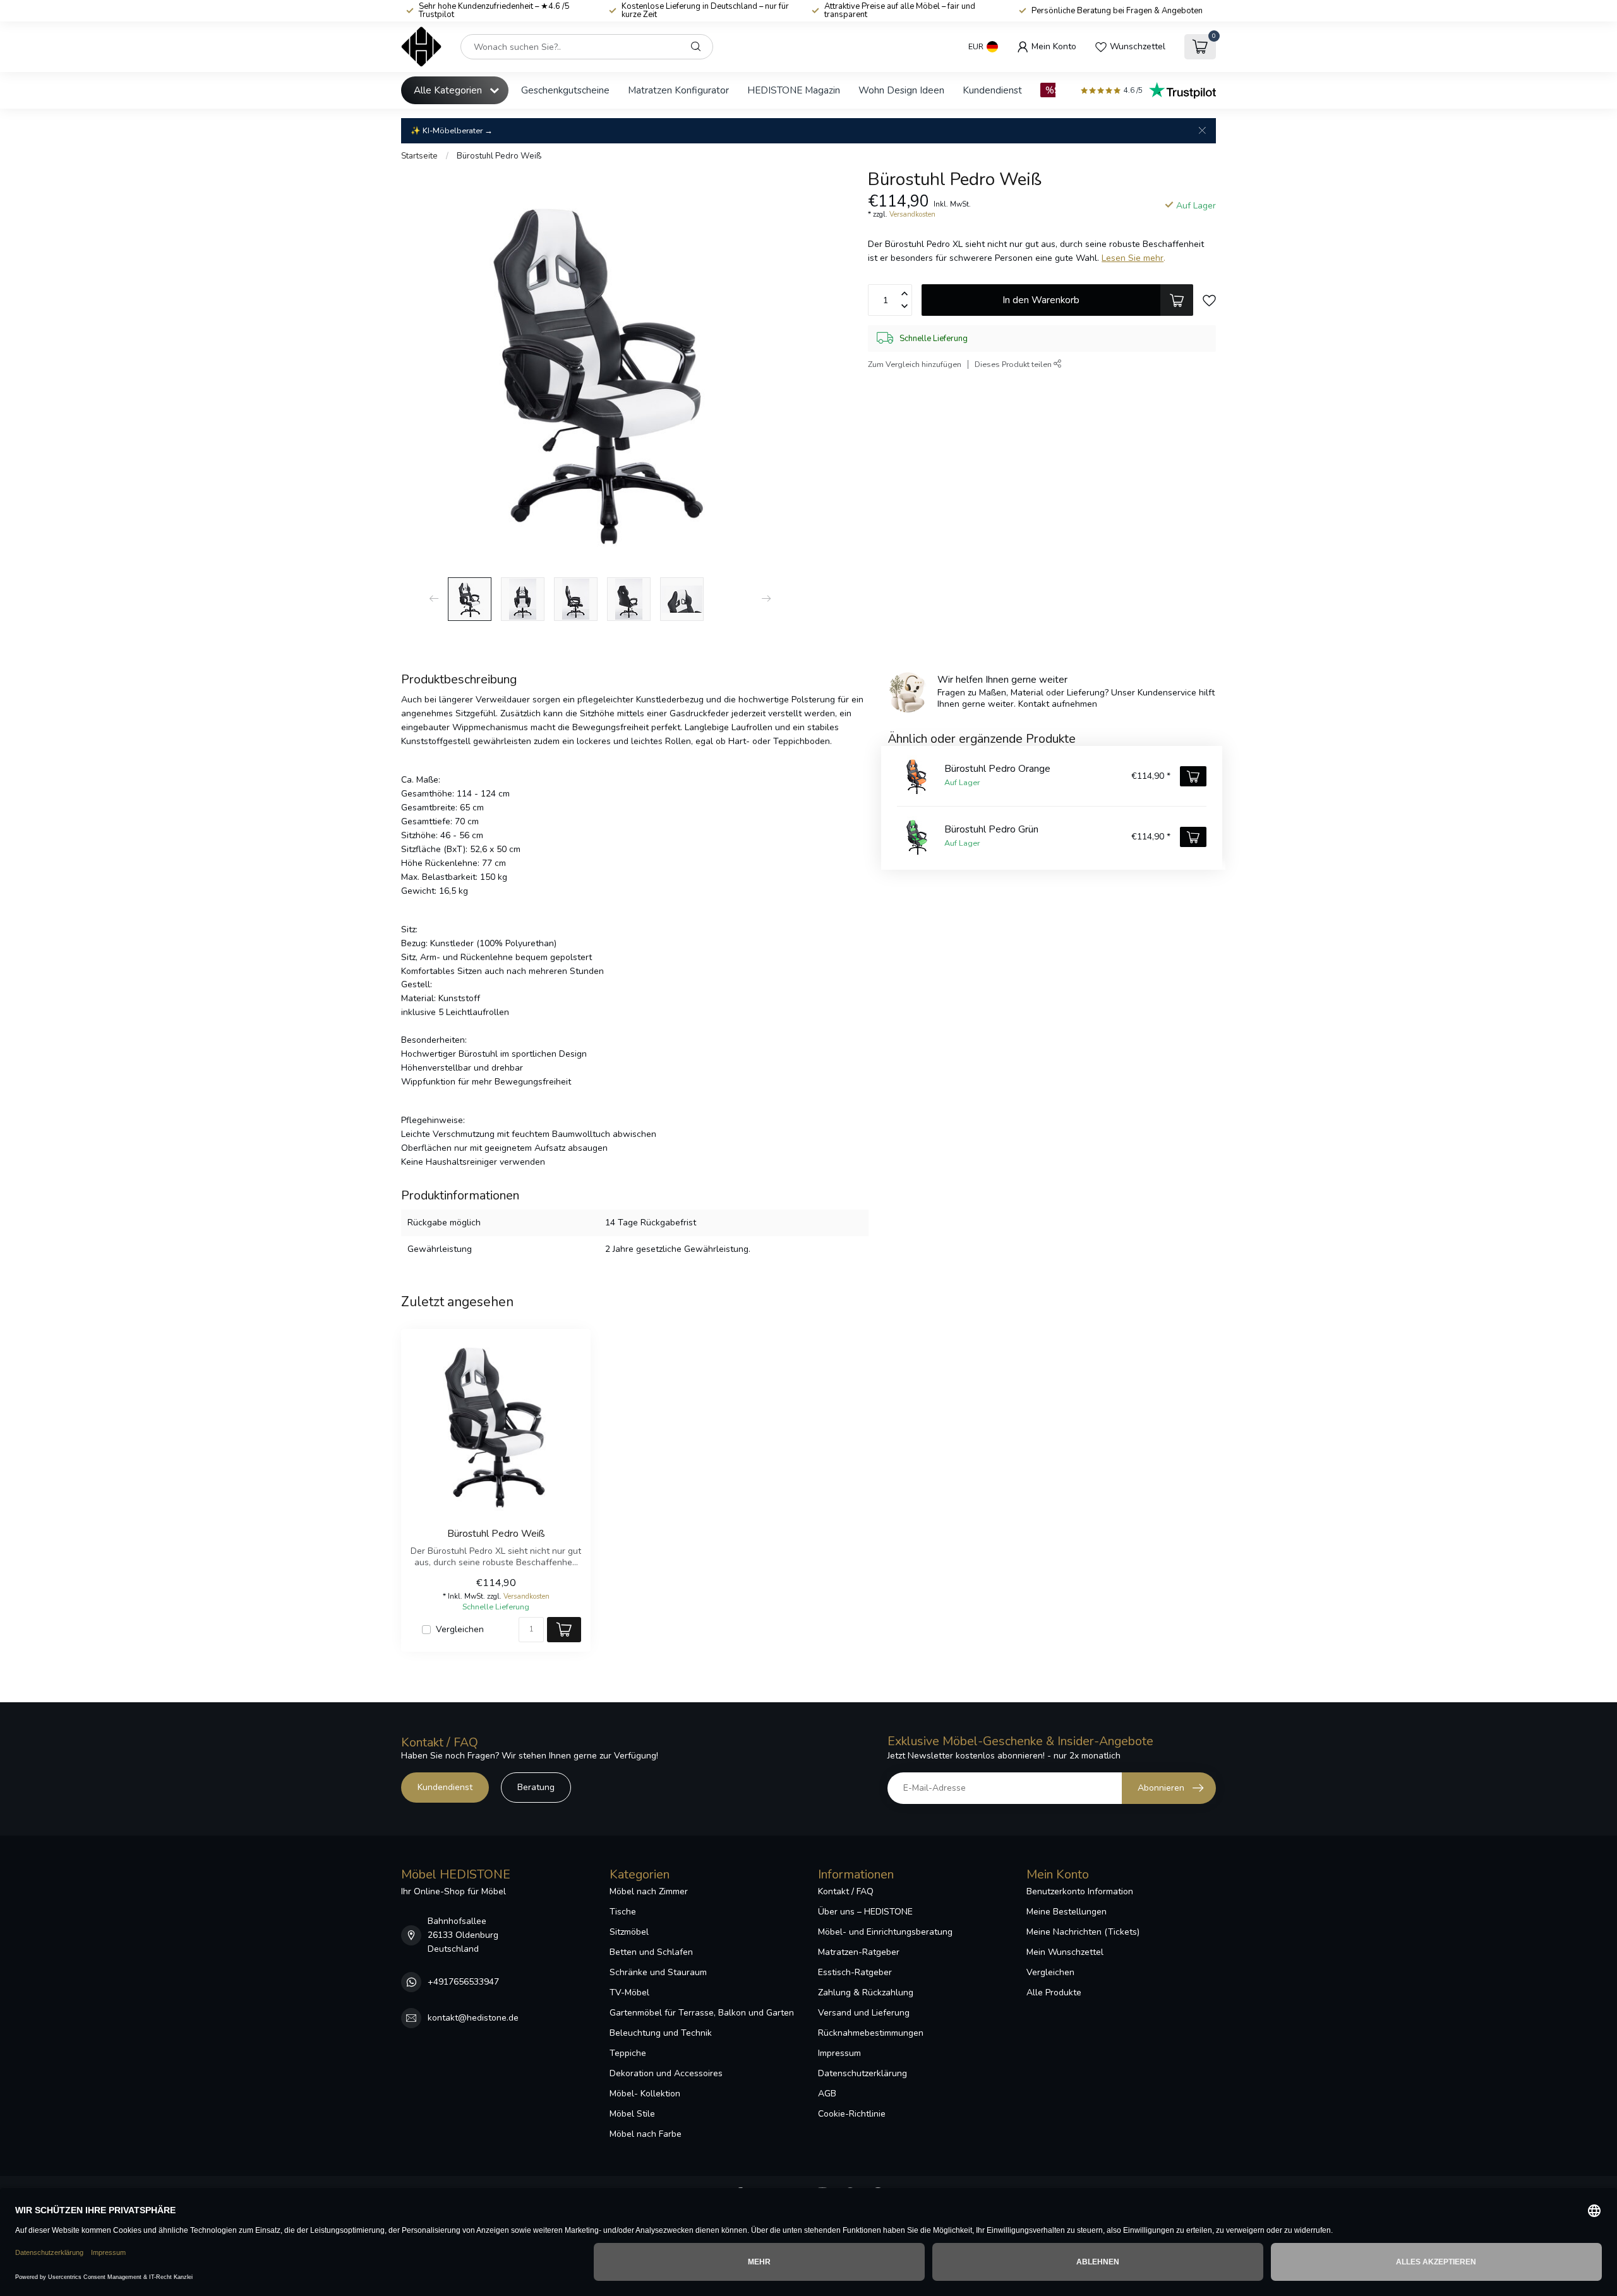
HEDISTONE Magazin (794, 90)
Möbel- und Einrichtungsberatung (885, 1932)
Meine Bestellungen (1067, 1912)
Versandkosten (912, 214)
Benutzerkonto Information (1080, 1891)
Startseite (419, 156)
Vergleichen (460, 1629)
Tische (623, 1912)
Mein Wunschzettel (1065, 1952)
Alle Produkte (1054, 1992)
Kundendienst (992, 90)
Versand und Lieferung (864, 2013)
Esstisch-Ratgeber (855, 1972)
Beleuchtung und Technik (661, 2033)
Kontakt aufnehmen (1058, 704)
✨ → (452, 130)
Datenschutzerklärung (863, 2073)
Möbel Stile (632, 2114)
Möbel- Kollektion (645, 2094)
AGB (827, 2094)
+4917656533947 (463, 1982)
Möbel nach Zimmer (649, 1891)
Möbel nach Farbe (646, 2134)
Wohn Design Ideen (901, 90)
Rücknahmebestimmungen (871, 2033)
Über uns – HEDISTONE (865, 1912)
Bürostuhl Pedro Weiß (499, 156)
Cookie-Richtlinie (852, 2114)
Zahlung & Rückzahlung (866, 1992)
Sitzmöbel (629, 1932)
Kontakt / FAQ (846, 1891)
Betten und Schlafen (651, 1952)
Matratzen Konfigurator (678, 90)
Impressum (839, 2053)
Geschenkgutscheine (565, 90)
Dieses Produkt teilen (1014, 364)
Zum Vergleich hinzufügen (915, 364)
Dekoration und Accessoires (666, 2073)
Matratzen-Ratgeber (859, 1952)
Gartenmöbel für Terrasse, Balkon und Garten (702, 2013)
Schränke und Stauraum (658, 1972)
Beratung (536, 1787)
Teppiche (628, 2053)
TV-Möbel (629, 1992)
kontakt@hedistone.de (473, 2018)
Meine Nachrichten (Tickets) (1083, 1932)
